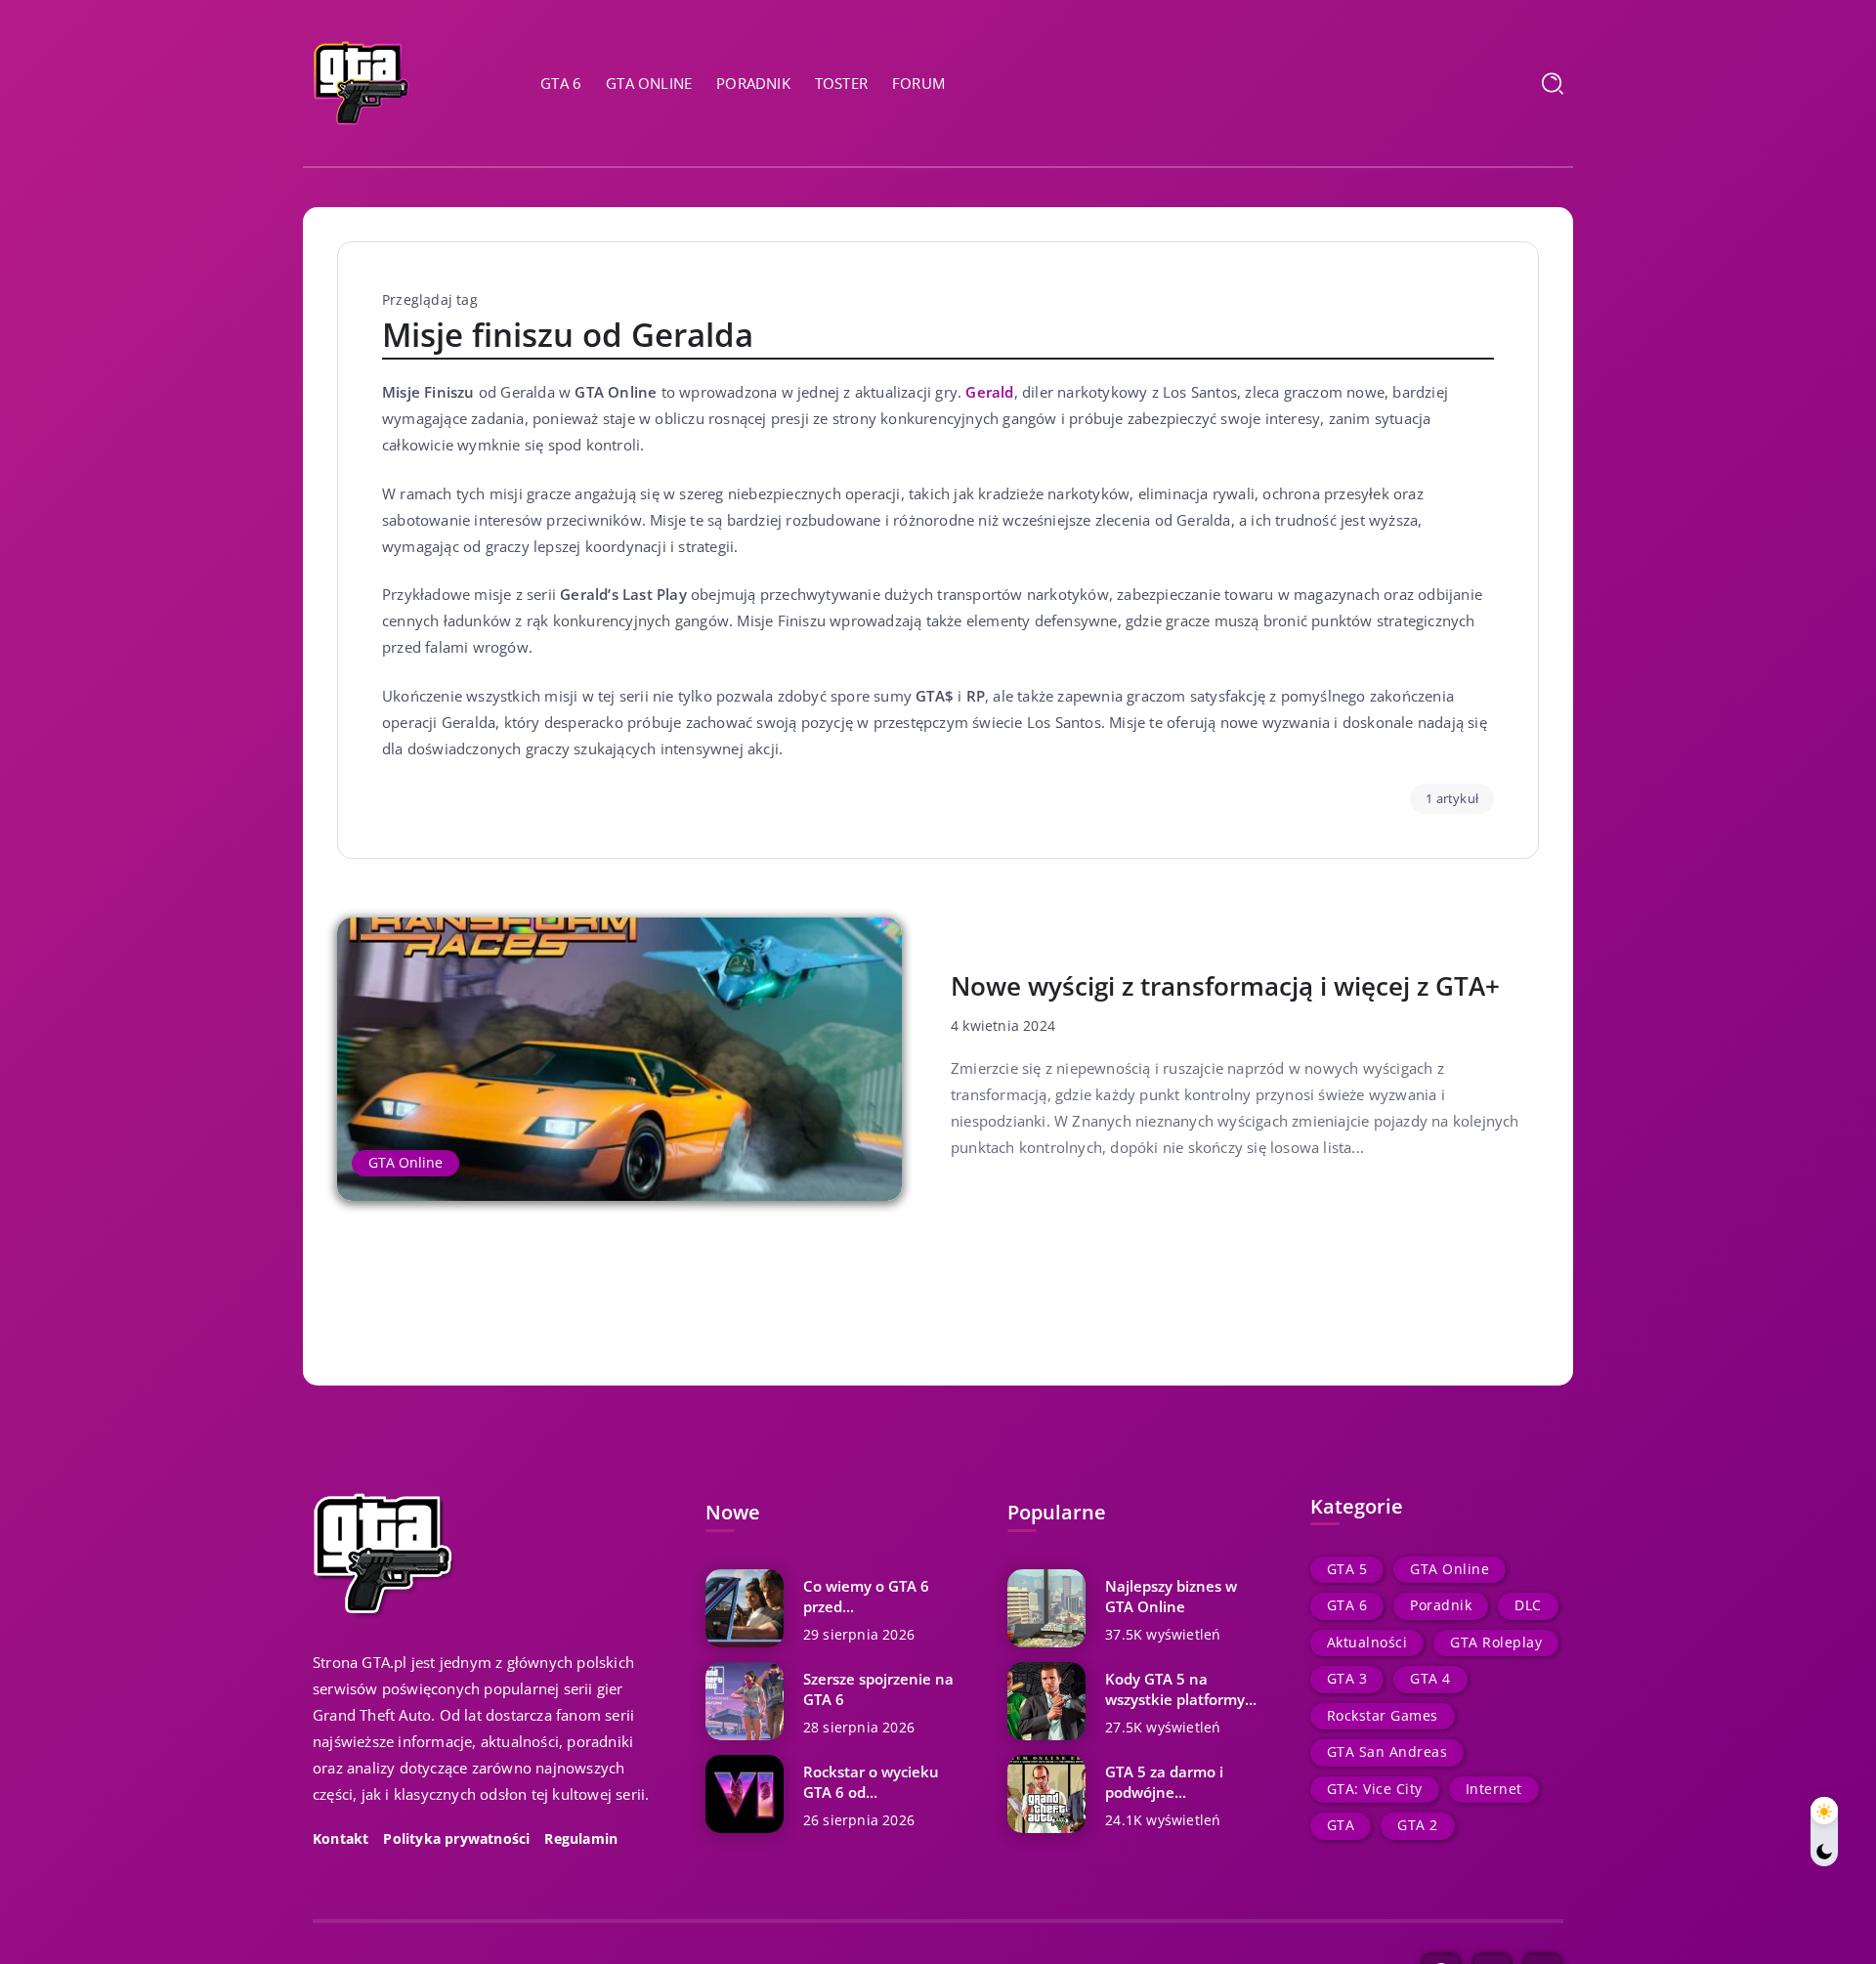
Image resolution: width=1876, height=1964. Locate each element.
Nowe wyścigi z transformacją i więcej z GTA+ (1225, 986)
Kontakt (341, 1839)
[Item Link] (619, 1059)
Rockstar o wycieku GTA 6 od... (871, 1782)
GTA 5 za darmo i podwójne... (1164, 1782)
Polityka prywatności (456, 1839)
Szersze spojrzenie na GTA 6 (878, 1689)
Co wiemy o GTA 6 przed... (866, 1596)
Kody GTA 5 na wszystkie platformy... (1181, 1689)
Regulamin (581, 1839)
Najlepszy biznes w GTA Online (1171, 1596)
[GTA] (362, 81)
